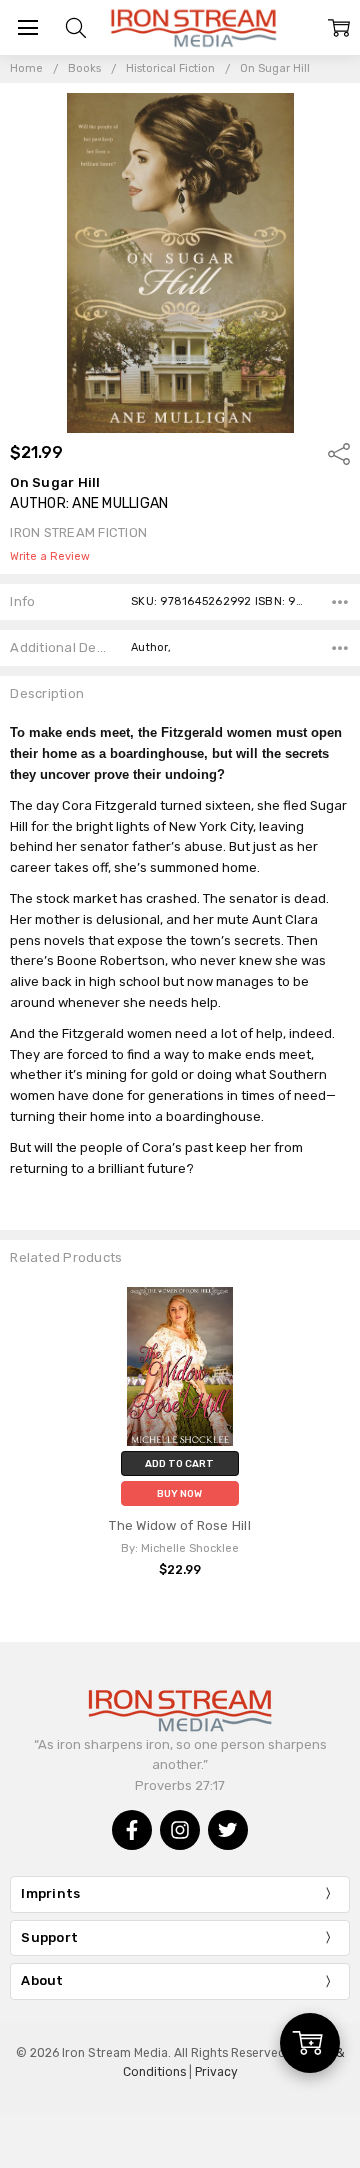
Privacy (216, 2072)
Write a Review (50, 557)
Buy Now (179, 1493)
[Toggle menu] (27, 27)
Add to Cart (179, 1463)
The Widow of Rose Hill (180, 1525)
